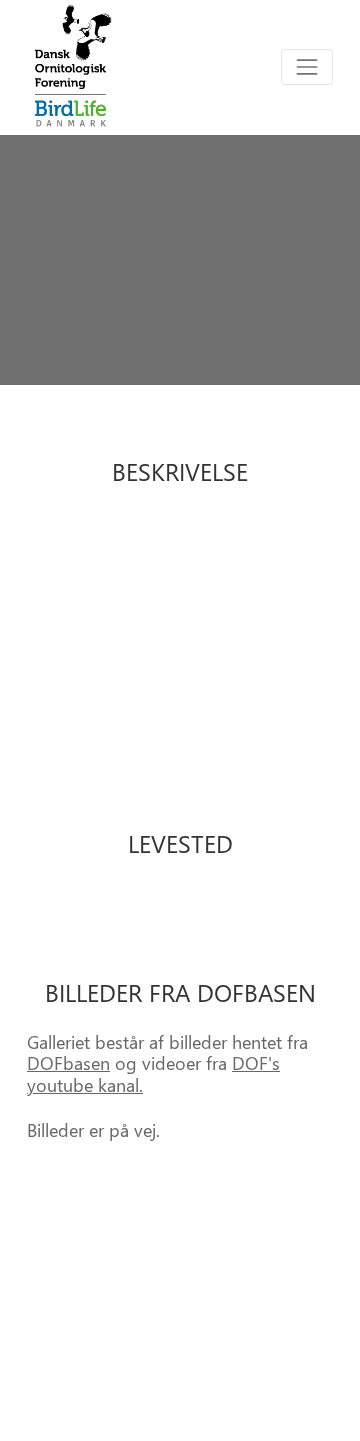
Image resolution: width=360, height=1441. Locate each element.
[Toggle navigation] (307, 67)
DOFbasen (68, 1062)
